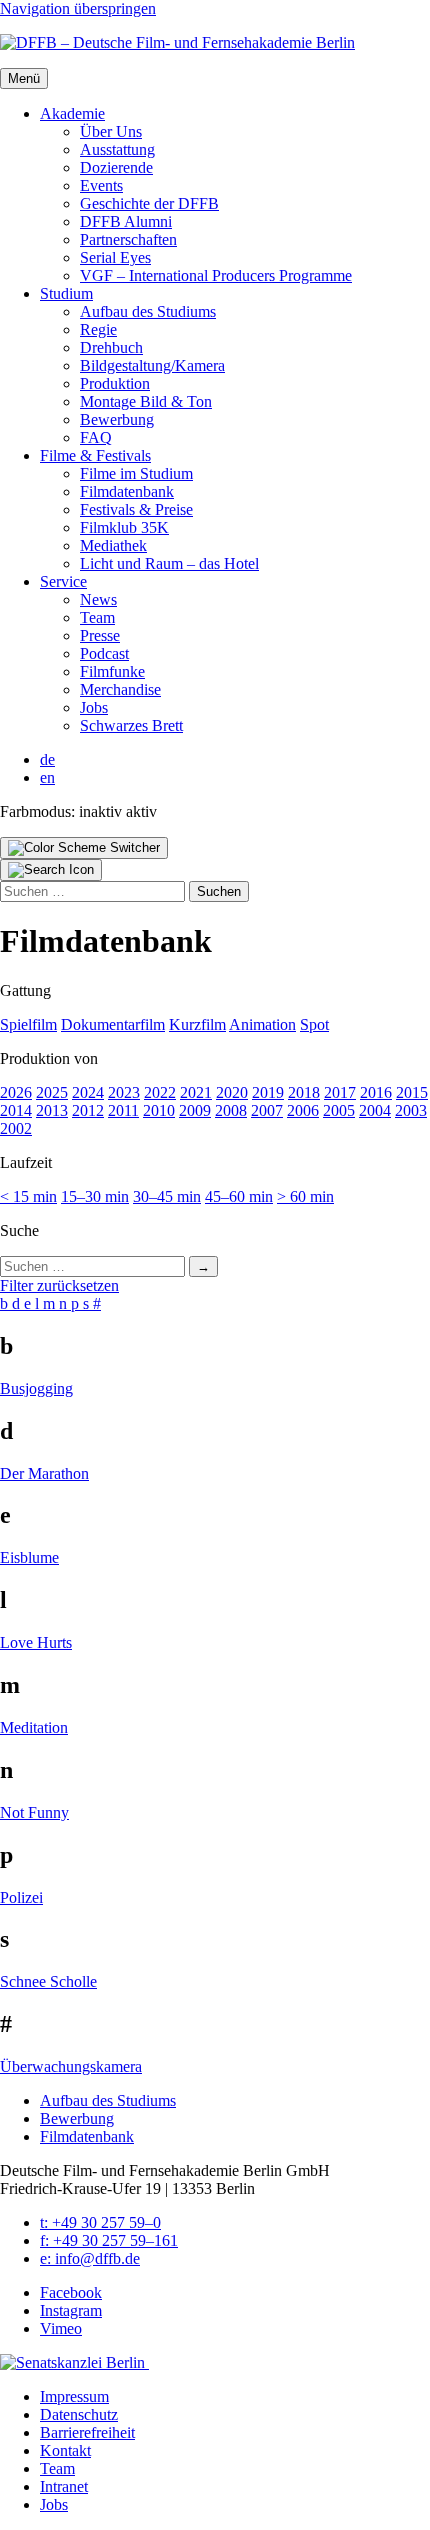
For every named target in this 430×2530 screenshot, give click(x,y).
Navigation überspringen (78, 8)
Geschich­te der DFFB (149, 203)
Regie (98, 329)
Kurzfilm (197, 1024)
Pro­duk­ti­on (115, 383)
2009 (195, 1110)
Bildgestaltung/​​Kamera (152, 365)
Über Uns (111, 131)
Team (97, 617)
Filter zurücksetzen (59, 1285)
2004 (375, 1110)
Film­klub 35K (124, 527)
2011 (123, 1110)
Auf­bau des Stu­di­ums (148, 311)
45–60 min (239, 1196)
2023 (124, 1092)
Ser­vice (63, 581)
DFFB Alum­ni (126, 221)
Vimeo (61, 2328)
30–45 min (167, 1196)
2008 (231, 1110)
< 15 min (28, 1196)
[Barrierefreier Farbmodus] (84, 848)
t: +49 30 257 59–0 (100, 2222)
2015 (412, 1092)
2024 (88, 1092)
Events (101, 185)
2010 (159, 1110)
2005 (339, 1110)
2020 (232, 1092)
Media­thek (113, 545)
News (98, 599)
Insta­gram (71, 2310)
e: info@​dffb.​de (90, 2258)
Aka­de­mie (72, 113)
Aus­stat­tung (117, 149)
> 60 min (305, 1196)
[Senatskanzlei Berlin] (74, 2362)
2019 (268, 1092)
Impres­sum (74, 2396)
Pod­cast (104, 653)
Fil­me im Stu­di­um (136, 473)
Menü (24, 78)
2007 (267, 1110)
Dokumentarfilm (113, 1024)
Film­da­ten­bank (127, 491)
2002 (16, 1128)
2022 (160, 1092)
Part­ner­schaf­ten (128, 239)
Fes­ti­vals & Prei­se (136, 509)
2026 (16, 1092)
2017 (340, 1092)
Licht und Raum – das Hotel (169, 563)
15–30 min (95, 1196)
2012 (88, 1110)
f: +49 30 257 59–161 (109, 2240)
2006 (303, 1110)
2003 (411, 1110)
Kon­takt (65, 2450)
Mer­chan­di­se (120, 689)
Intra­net (64, 2486)
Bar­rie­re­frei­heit (87, 2432)
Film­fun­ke (112, 671)
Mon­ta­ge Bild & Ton (146, 401)
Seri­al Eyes (115, 257)
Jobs (94, 707)
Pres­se (100, 635)
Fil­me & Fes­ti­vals (95, 455)
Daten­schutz (79, 2414)
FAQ (96, 437)
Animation (262, 1024)
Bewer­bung (117, 419)
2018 (304, 1092)
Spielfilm (28, 1024)
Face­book (71, 2292)
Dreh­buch (111, 347)
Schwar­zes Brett (131, 725)
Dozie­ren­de (116, 167)
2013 (52, 1110)
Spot (314, 1024)
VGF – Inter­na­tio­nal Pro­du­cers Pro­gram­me (216, 275)
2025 (52, 1092)
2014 (16, 1110)
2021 (196, 1092)
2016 (376, 1092)
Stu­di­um (66, 293)
